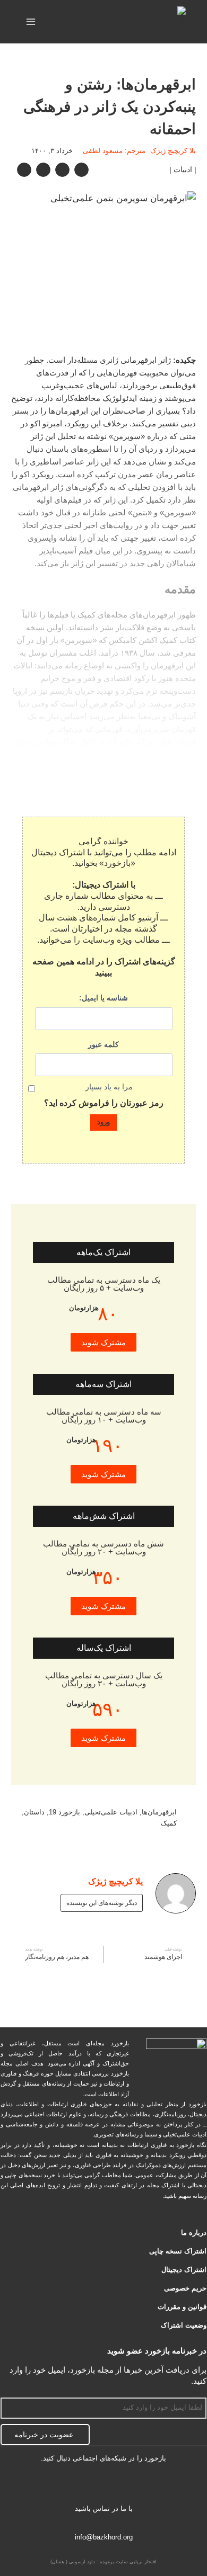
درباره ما (194, 2233)
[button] (81, 170)
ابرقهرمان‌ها (159, 1812)
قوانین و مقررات (182, 2307)
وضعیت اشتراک (184, 2325)
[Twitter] (137, 2486)
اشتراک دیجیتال (184, 2270)
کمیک (169, 1823)
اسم (200, 2391)
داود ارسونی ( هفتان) (73, 2562)
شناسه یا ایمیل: (103, 998)
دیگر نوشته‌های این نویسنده (102, 1903)
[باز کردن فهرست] (31, 21)
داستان (34, 1812)
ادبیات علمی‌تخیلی (111, 1812)
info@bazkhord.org (104, 2537)
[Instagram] (70, 2486)
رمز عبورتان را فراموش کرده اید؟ (104, 1103)
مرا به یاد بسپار (109, 1087)
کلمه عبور (103, 1044)
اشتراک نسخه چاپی (178, 2251)
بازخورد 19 (64, 1812)
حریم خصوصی (185, 2288)
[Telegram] (104, 2486)
